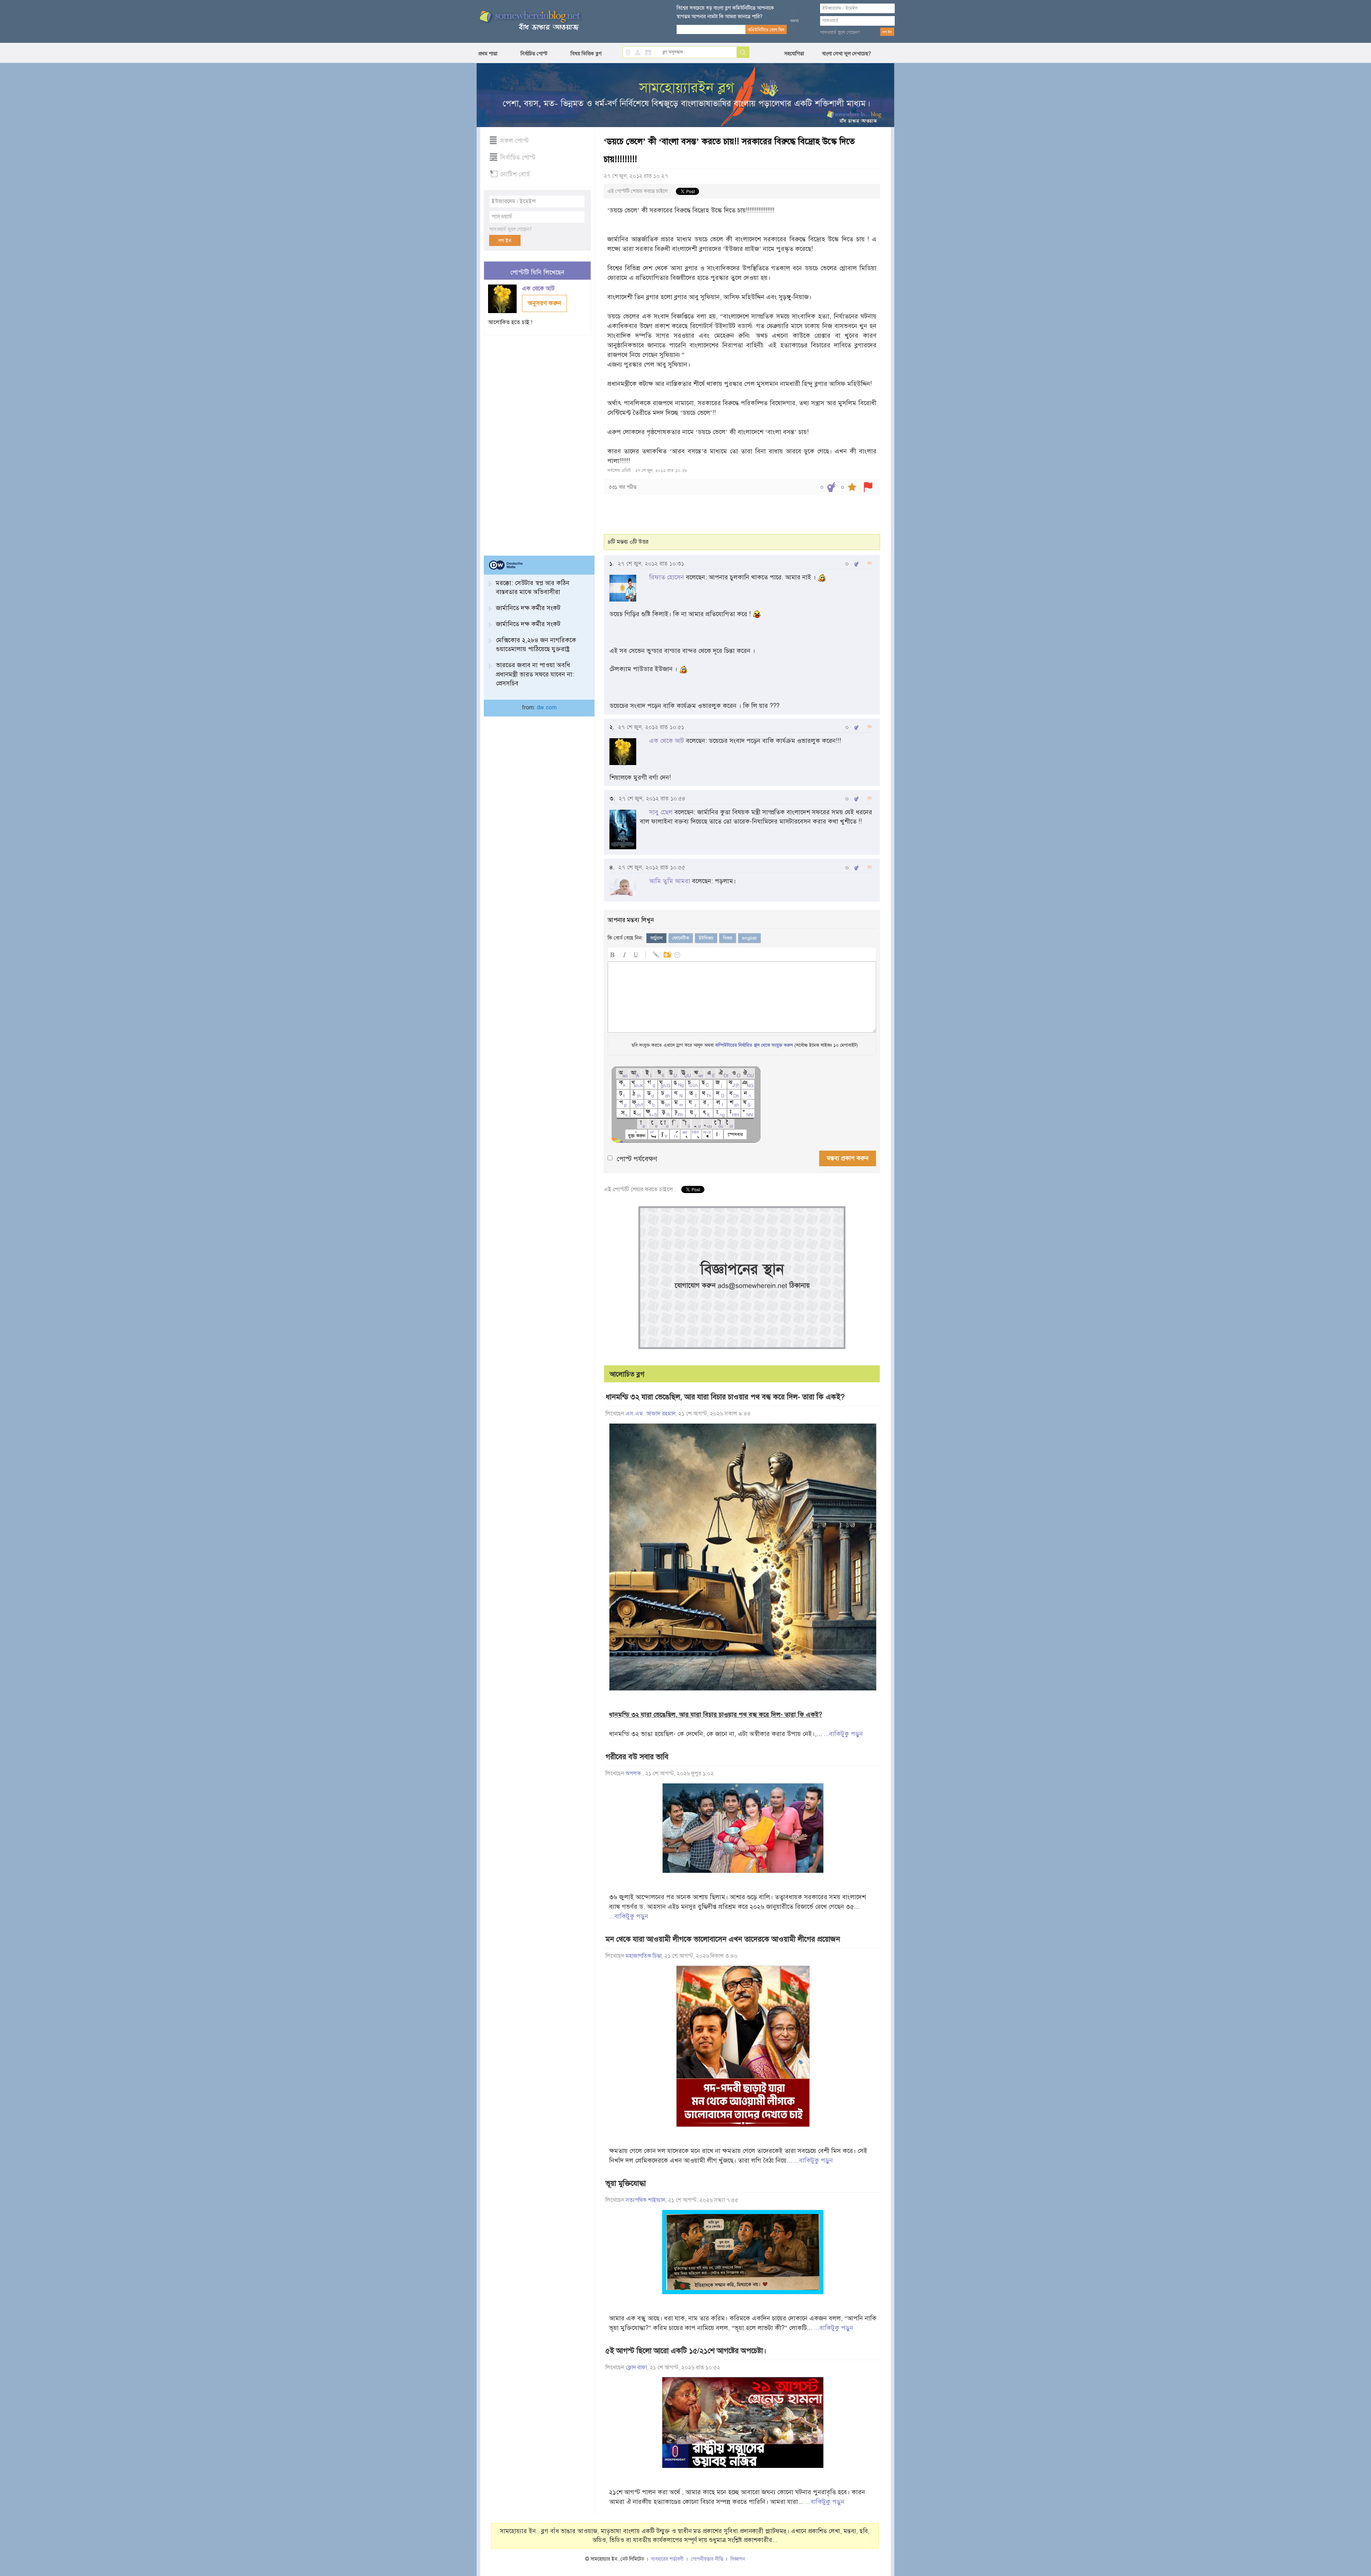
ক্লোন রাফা (636, 2368)
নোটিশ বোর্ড (515, 174)
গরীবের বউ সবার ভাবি (637, 1757)
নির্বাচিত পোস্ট (534, 54)
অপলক (634, 1773)
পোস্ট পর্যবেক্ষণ (637, 1159)
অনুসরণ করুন (544, 303)
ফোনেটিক (681, 938)
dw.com (547, 708)
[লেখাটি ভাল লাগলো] (831, 487)
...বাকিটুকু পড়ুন (843, 1734)
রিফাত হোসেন (667, 577)
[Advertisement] (537, 442)
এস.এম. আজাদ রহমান (651, 1414)
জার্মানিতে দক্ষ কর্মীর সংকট (528, 608)
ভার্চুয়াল (656, 938)
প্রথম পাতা (488, 54)
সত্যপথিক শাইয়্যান (645, 2200)
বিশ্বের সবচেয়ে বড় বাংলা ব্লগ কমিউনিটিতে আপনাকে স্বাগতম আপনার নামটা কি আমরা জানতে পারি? (725, 12)
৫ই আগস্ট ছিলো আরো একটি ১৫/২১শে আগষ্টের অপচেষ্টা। (686, 2351)
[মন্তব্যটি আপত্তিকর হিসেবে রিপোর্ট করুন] (870, 564)
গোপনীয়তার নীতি (707, 2559)
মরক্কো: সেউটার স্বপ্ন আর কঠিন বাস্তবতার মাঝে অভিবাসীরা (533, 587)
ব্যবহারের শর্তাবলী (667, 2559)
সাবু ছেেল (661, 812)
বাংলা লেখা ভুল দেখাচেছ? (847, 54)
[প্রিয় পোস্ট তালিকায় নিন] (852, 487)
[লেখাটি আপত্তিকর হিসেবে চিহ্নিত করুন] (868, 487)
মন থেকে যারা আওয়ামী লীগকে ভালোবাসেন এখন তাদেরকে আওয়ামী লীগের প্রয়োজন (723, 1939)
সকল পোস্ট (514, 141)
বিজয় (728, 938)
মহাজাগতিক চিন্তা (644, 1956)
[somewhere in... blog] (529, 21)
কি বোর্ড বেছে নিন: (625, 938)
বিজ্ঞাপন (738, 2559)
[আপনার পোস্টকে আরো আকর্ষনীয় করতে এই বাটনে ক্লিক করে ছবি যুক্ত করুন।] (667, 954)
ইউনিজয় (706, 938)
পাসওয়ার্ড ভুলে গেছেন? (840, 32)
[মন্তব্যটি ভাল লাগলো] (856, 564)
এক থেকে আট (539, 289)
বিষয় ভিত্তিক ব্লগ (586, 54)
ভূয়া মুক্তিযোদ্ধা (626, 2183)
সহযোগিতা (794, 54)
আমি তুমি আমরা (670, 881)
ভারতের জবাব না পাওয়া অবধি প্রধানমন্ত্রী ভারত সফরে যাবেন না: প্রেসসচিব (535, 674)
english (749, 938)
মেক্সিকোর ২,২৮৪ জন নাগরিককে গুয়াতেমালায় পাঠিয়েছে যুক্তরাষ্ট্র (536, 645)
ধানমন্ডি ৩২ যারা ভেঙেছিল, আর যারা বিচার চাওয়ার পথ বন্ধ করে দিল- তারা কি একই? (725, 1397)
